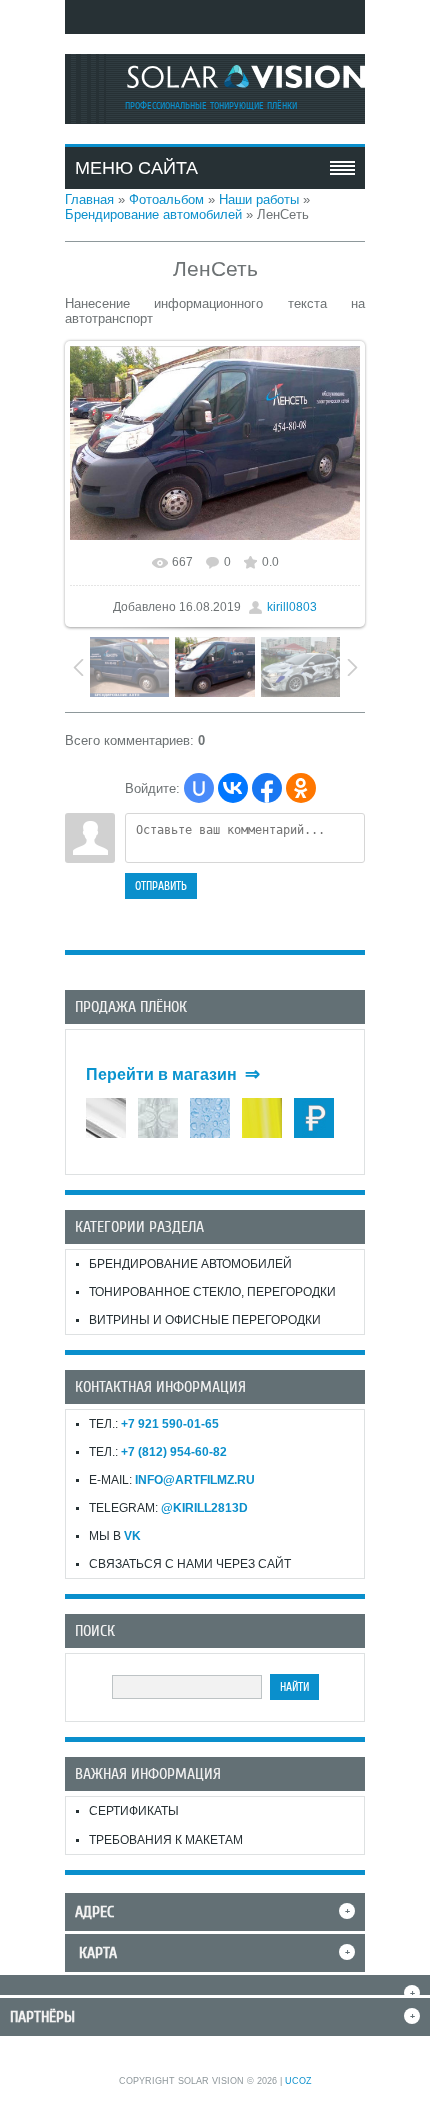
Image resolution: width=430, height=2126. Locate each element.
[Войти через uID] (199, 788)
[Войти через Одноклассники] (301, 788)
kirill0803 (292, 607)
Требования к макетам (166, 1840)
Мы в (115, 1536)
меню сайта (136, 168)
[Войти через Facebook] (267, 788)
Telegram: (168, 1508)
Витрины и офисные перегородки (205, 1320)
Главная (89, 199)
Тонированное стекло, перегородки (212, 1292)
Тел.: (154, 1424)
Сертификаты (134, 1811)
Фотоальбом (166, 199)
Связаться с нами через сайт (190, 1564)
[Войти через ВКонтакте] (233, 788)
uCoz (298, 2081)
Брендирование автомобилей (153, 214)
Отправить (161, 886)
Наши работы (259, 199)
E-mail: (172, 1480)
